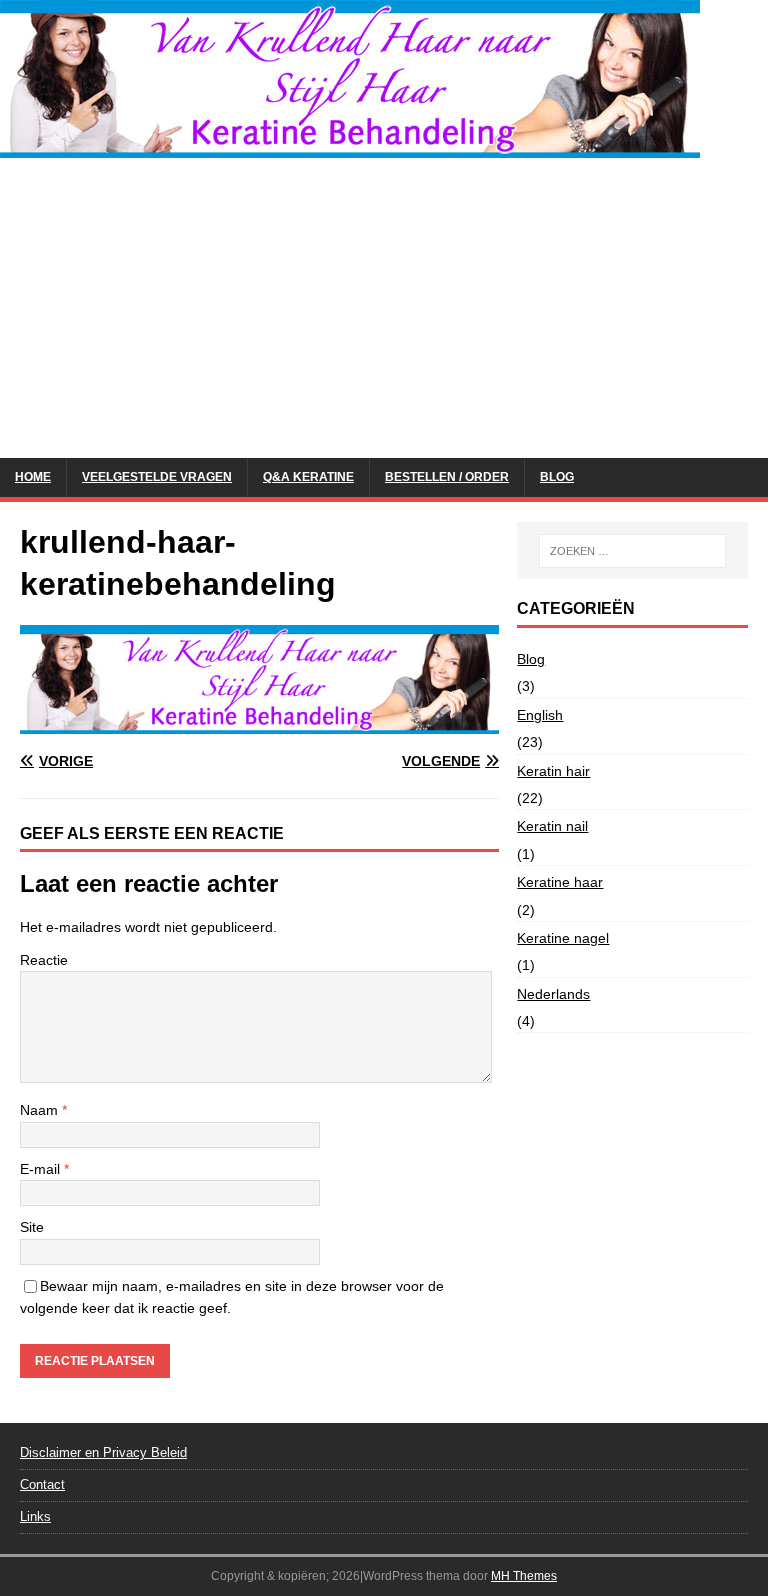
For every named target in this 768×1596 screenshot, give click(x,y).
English (540, 715)
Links (35, 1516)
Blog (557, 477)
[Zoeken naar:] (632, 551)
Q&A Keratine (308, 477)
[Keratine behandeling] (350, 147)
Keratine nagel (563, 938)
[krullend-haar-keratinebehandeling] (259, 722)
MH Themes (524, 1576)
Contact (42, 1484)
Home (33, 477)
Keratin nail (552, 826)
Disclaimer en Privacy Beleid (103, 1452)
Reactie (44, 960)
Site (32, 1227)
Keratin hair (553, 771)
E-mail (42, 1169)
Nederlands (553, 994)
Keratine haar (560, 882)
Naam (41, 1110)
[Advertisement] (384, 308)
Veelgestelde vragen (157, 477)
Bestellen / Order (447, 477)
